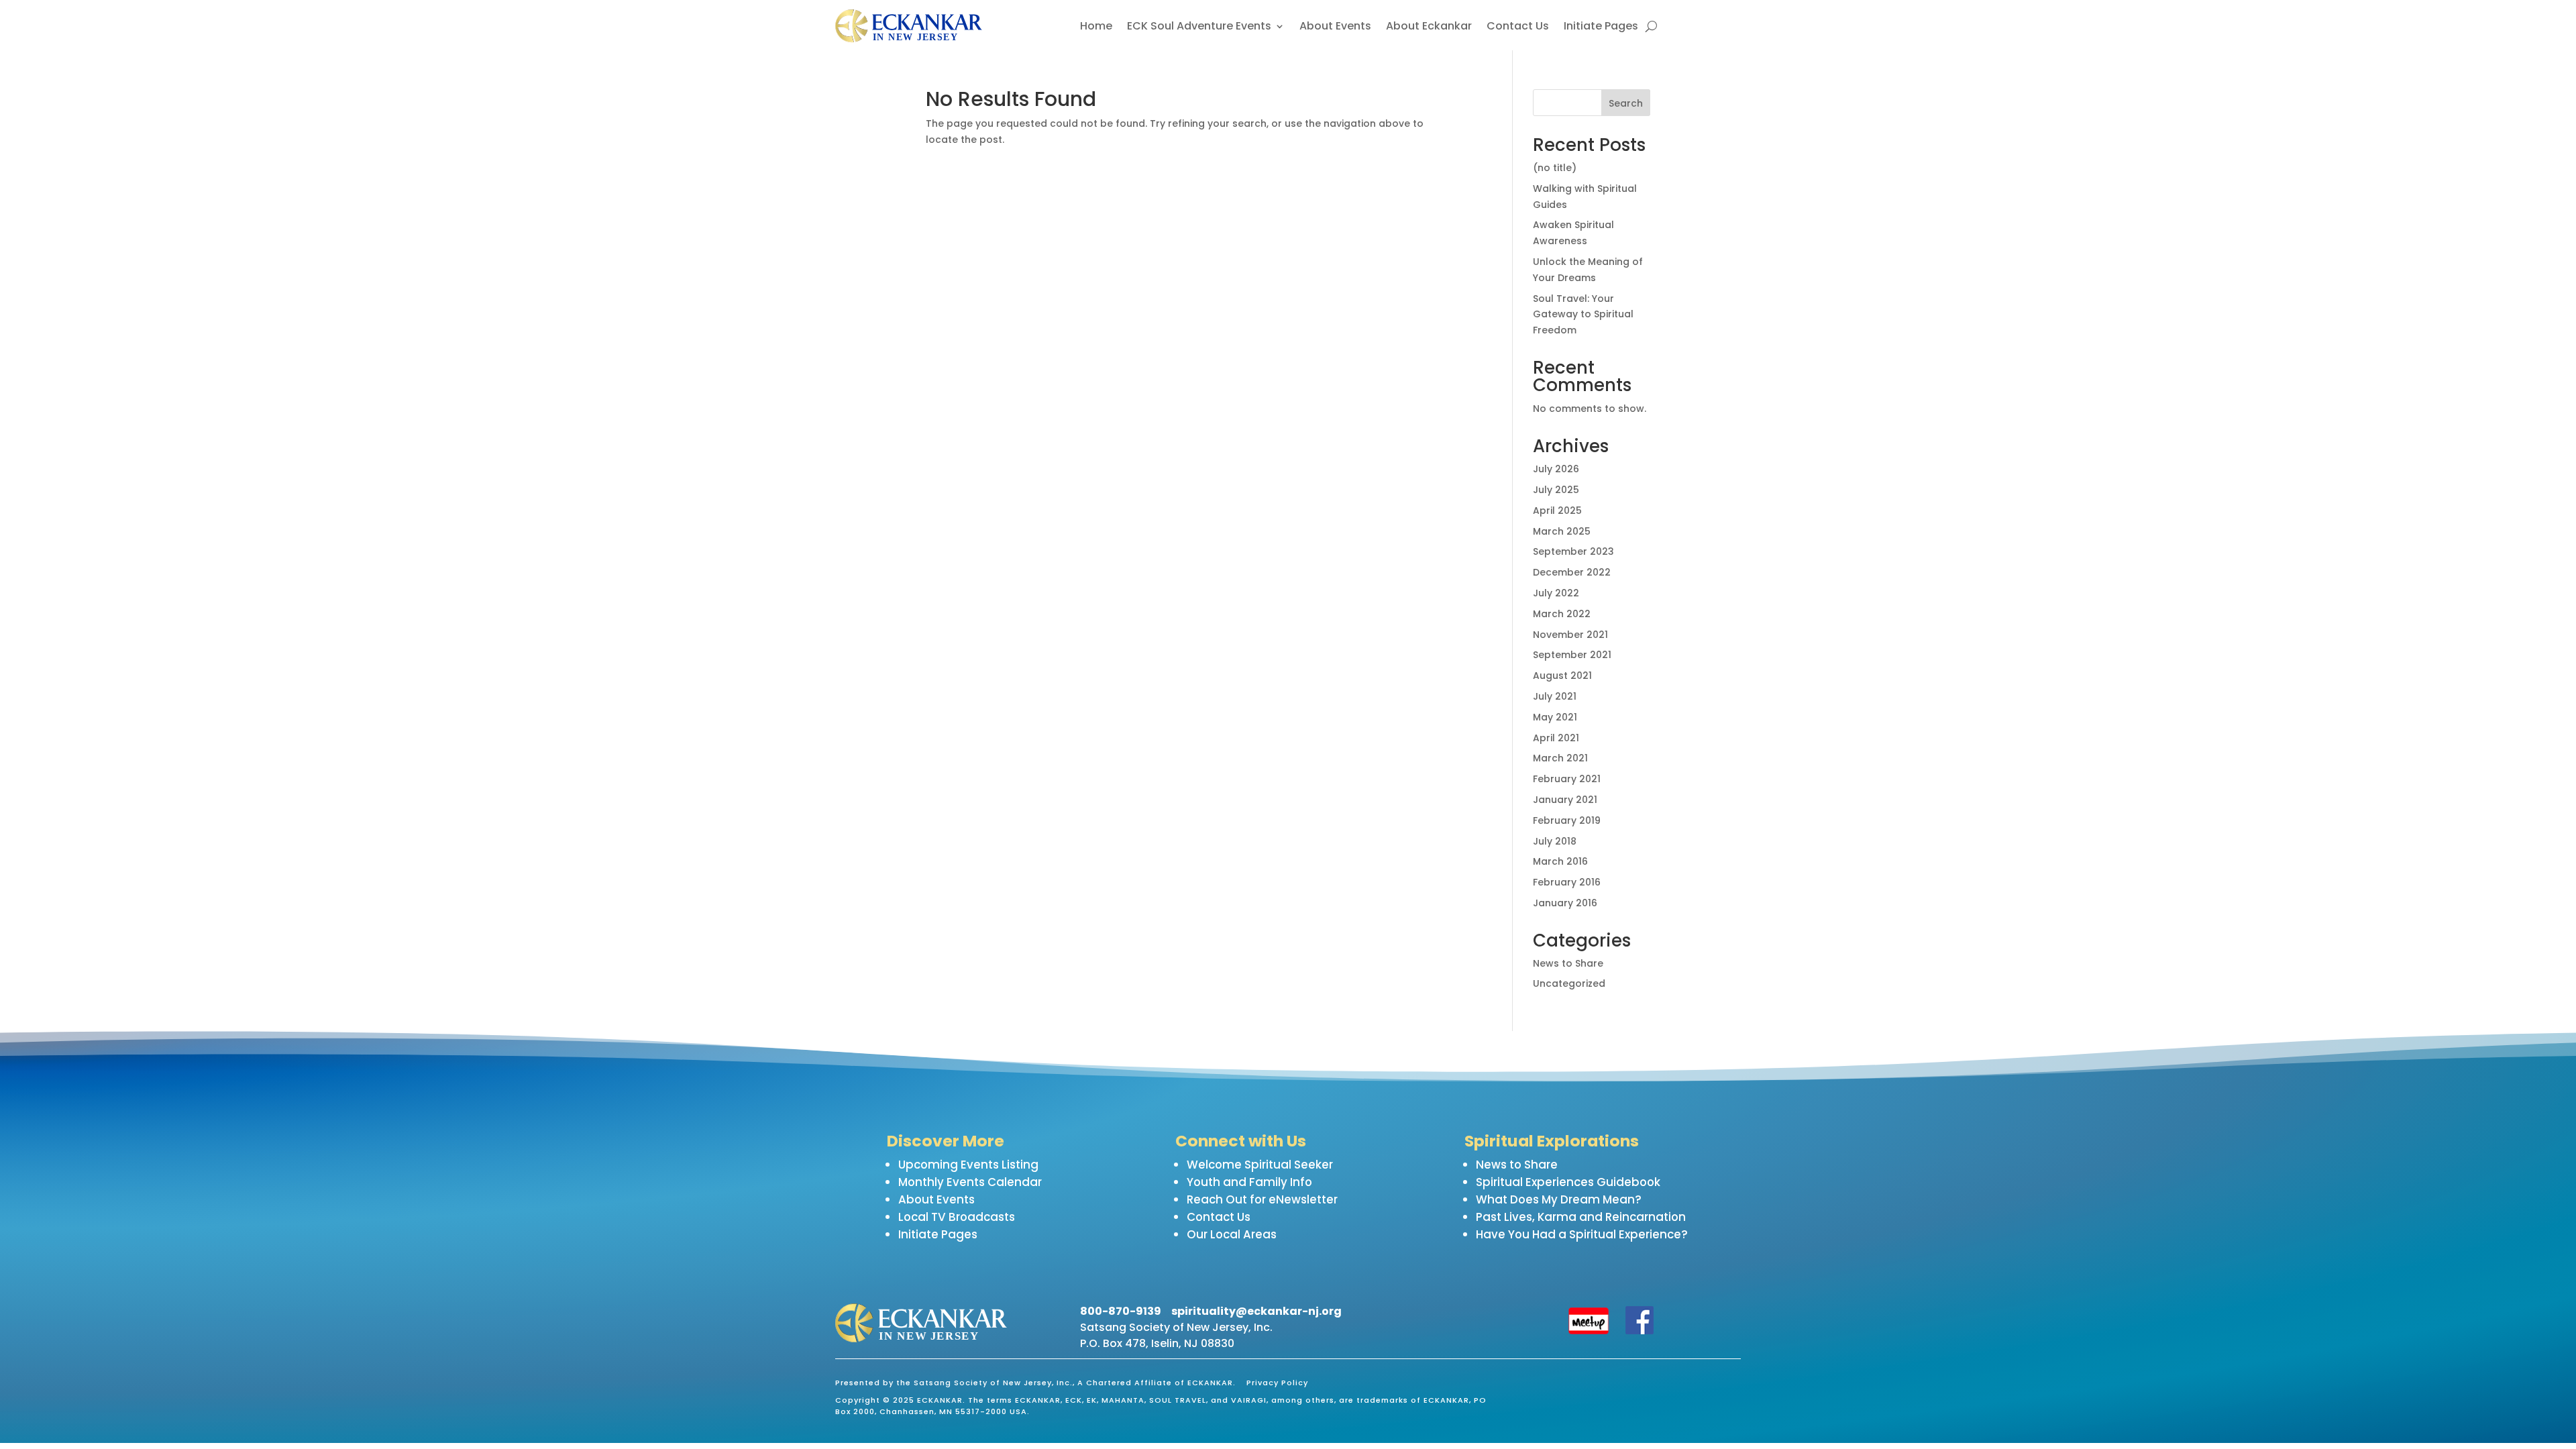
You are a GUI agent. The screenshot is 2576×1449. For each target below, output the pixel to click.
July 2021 (1555, 696)
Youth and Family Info (1249, 1182)
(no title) (1555, 168)
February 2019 (1567, 820)
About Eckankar (1429, 28)
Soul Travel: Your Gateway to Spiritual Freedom (1583, 315)
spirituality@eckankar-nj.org (1256, 1311)
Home (1096, 28)
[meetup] (1589, 1331)
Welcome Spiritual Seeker (1260, 1165)
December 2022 (1572, 572)
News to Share (1568, 963)
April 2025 (1557, 511)
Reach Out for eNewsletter (1262, 1199)
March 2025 (1562, 531)
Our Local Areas (1232, 1234)
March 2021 (1560, 758)
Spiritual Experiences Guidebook (1568, 1182)
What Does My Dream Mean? (1559, 1199)
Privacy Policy (1277, 1383)
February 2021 (1567, 779)
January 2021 (1565, 800)
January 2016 (1565, 903)
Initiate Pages (1601, 28)
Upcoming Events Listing (968, 1165)
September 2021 (1572, 655)
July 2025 (1556, 490)
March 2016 (1560, 861)
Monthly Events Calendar (970, 1182)
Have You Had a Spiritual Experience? (1582, 1234)
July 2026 (1556, 469)
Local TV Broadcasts (957, 1217)
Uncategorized (1569, 983)
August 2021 (1562, 676)
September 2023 (1573, 551)
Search (1626, 103)
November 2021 (1570, 635)
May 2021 (1555, 717)
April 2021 (1556, 738)
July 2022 (1556, 593)
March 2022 (1562, 614)
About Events (1335, 28)
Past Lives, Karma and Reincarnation (1581, 1217)
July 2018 (1555, 841)
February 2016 (1567, 882)
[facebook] (1640, 1331)
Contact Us (1518, 28)
